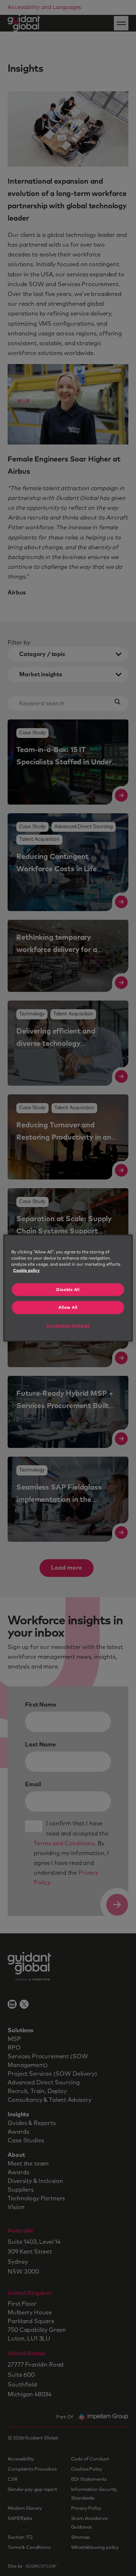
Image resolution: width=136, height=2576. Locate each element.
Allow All (68, 1308)
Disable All (68, 1289)
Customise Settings (68, 1325)
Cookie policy (26, 1270)
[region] (68, 1288)
